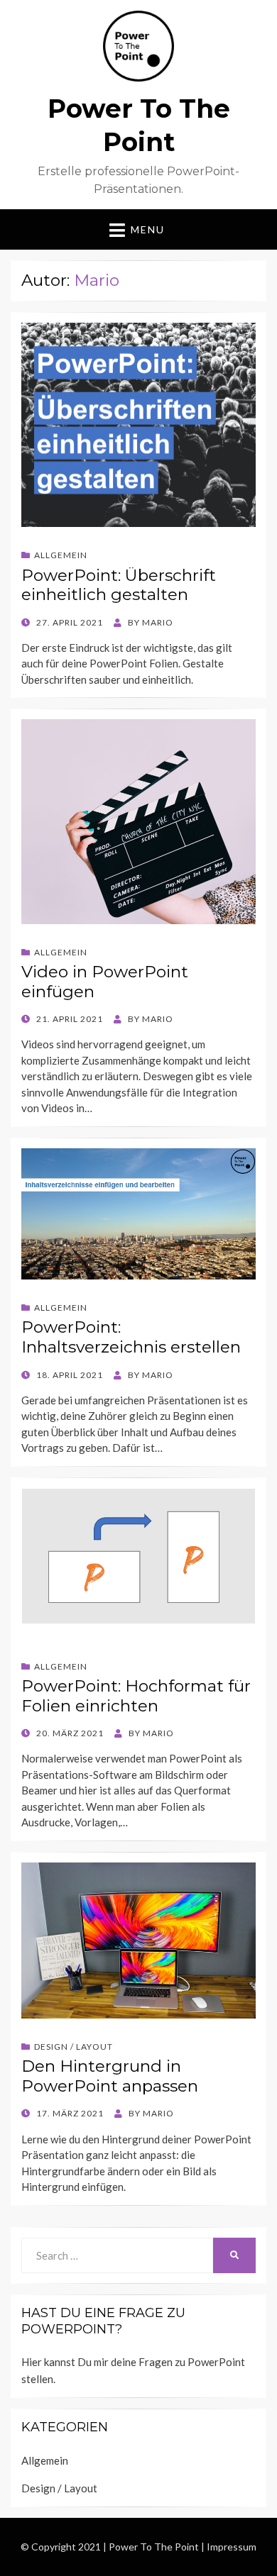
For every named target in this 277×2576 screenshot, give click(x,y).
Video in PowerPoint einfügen (105, 982)
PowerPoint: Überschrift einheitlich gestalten (119, 585)
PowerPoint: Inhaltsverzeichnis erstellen (131, 1337)
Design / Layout (74, 2047)
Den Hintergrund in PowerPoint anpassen (110, 2076)
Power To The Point (154, 2547)
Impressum (232, 2547)
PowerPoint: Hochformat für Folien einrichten (136, 1696)
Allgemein (61, 555)
